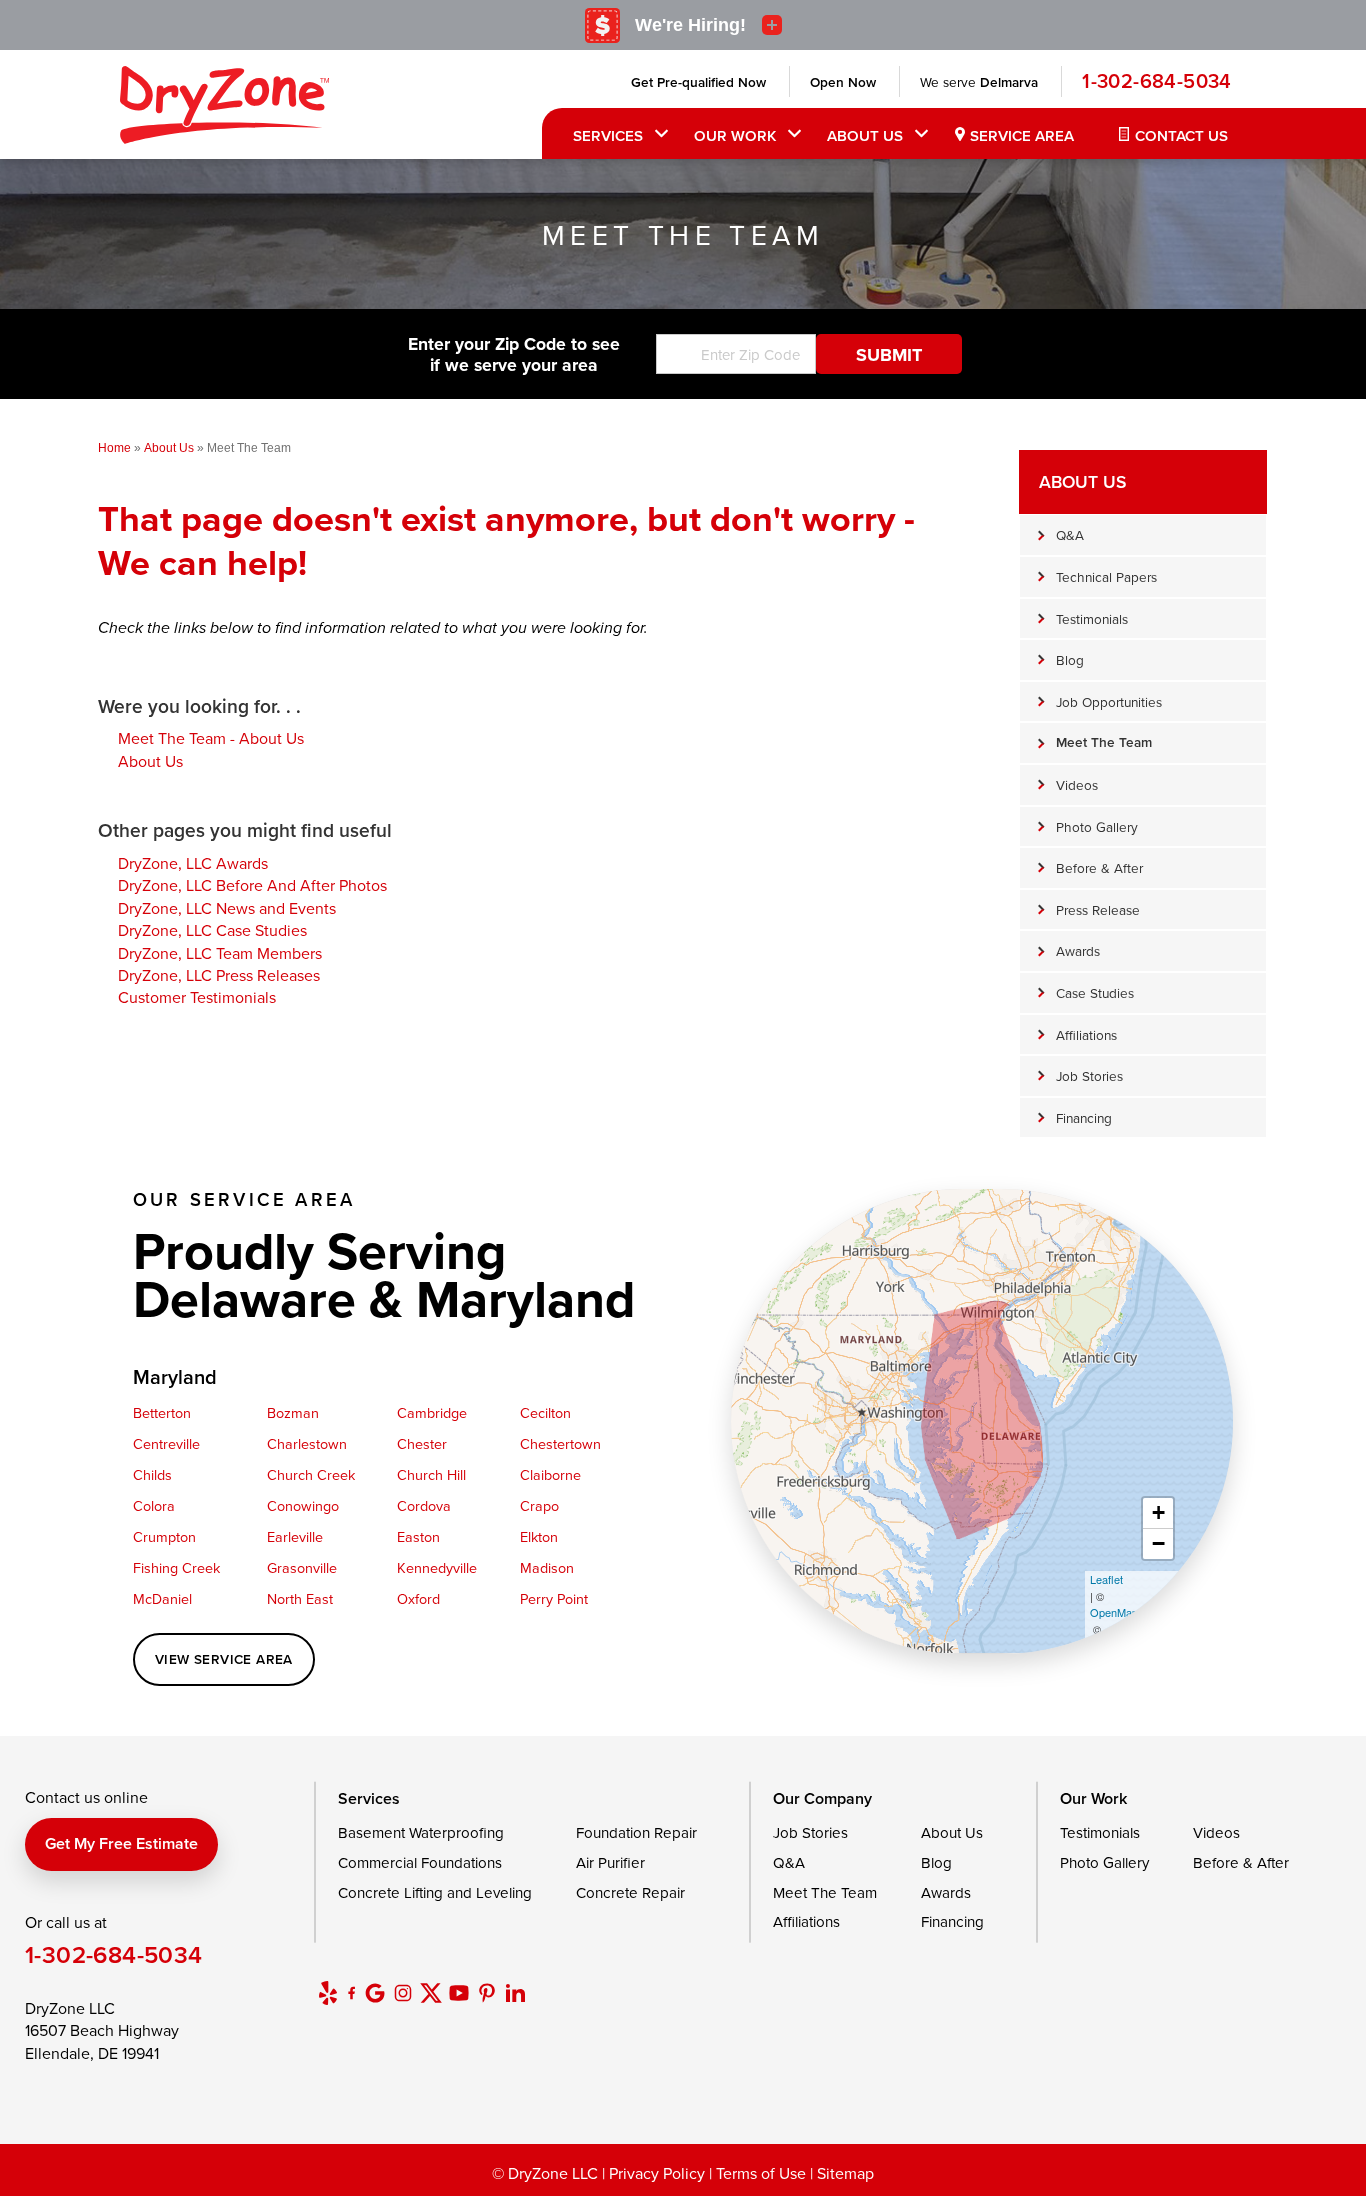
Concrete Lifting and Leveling (435, 1892)
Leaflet (1106, 1579)
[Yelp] (328, 1993)
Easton (418, 1536)
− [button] (1158, 1543)
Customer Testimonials (197, 997)
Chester (422, 1443)
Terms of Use (761, 2173)
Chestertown (560, 1443)
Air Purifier (610, 1862)
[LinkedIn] (515, 1993)
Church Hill (431, 1474)
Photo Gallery (1097, 826)
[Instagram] (403, 1993)
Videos (1077, 784)
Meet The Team (1104, 742)
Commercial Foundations (420, 1862)
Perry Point (554, 1598)
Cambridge (432, 1412)
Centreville (166, 1443)
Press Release (1098, 909)
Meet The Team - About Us (211, 738)
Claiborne (550, 1474)
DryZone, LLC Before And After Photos (252, 885)
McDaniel (162, 1598)
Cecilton (545, 1412)
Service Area (1022, 135)
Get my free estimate (121, 1843)
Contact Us (1181, 135)
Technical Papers (1106, 576)
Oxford (418, 1598)
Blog (1070, 659)
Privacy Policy (657, 2173)
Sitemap (845, 2173)
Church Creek (311, 1474)
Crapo (539, 1505)
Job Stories (1089, 1075)
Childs (152, 1474)
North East (300, 1598)
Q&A (1070, 534)
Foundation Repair (636, 1832)
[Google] (375, 1993)
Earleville (295, 1536)
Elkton (539, 1536)
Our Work (735, 135)
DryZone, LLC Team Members (220, 953)
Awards (1078, 950)
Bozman (293, 1412)
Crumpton (164, 1536)
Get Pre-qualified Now (698, 82)
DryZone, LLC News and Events (227, 908)
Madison (547, 1567)
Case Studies (1095, 992)
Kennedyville (437, 1567)
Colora (154, 1505)
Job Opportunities (1109, 701)
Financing (1084, 1117)
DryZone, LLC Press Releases (219, 975)
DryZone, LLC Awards (193, 863)
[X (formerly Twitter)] (431, 1993)
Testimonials (1092, 618)
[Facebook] (351, 1993)
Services (608, 135)
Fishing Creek (176, 1567)
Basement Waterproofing (421, 1832)
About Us (865, 135)
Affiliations (1086, 1034)
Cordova (424, 1505)
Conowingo (303, 1505)
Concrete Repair (630, 1892)
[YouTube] (459, 1993)
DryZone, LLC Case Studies (212, 930)
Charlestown (307, 1443)
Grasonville (302, 1567)
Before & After (1099, 867)
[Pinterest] (487, 1993)
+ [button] (1158, 1512)
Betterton (162, 1412)
